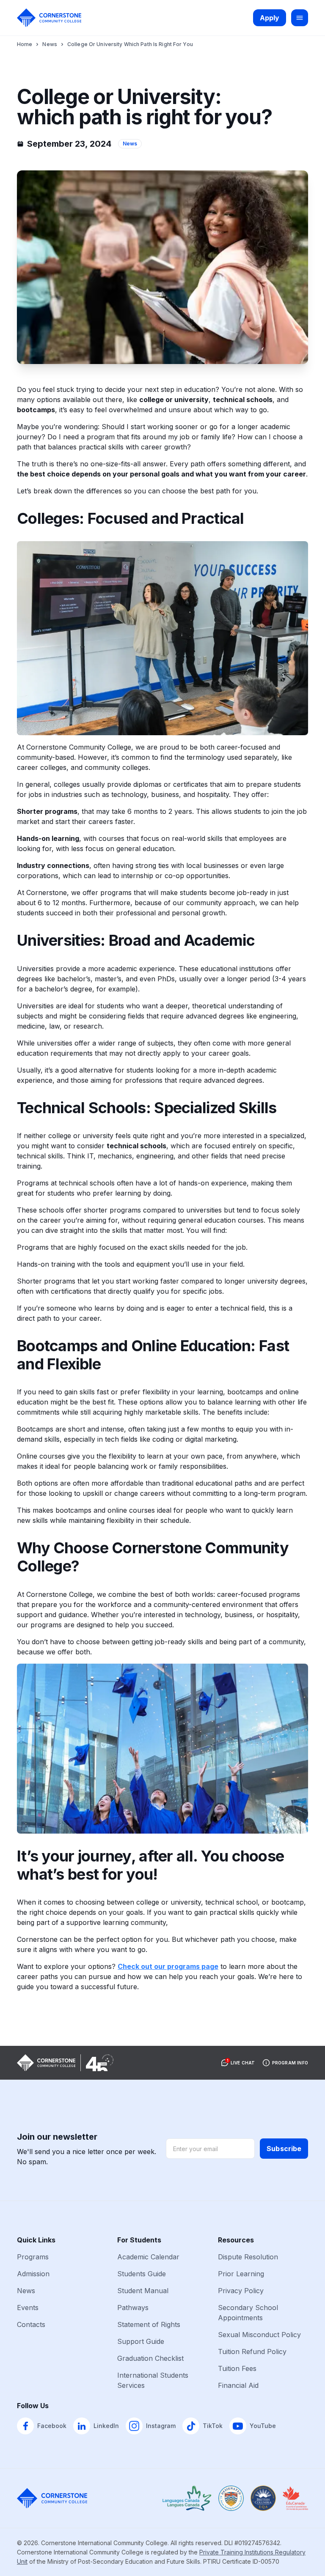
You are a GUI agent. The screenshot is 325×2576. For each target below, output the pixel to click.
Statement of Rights (149, 2324)
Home (25, 44)
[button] (238, 2063)
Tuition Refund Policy (252, 2352)
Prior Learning (241, 2274)
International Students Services (153, 2380)
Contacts (31, 2324)
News (50, 44)
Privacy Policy (241, 2291)
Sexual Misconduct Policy (259, 2335)
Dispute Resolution (248, 2257)
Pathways (133, 2308)
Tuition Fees (237, 2368)
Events (28, 2308)
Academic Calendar (148, 2257)
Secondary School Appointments (248, 2313)
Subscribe (284, 2149)
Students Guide (142, 2274)
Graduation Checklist (150, 2358)
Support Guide (141, 2341)
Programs (33, 2257)
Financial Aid (238, 2385)
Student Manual (143, 2291)
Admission (33, 2274)
